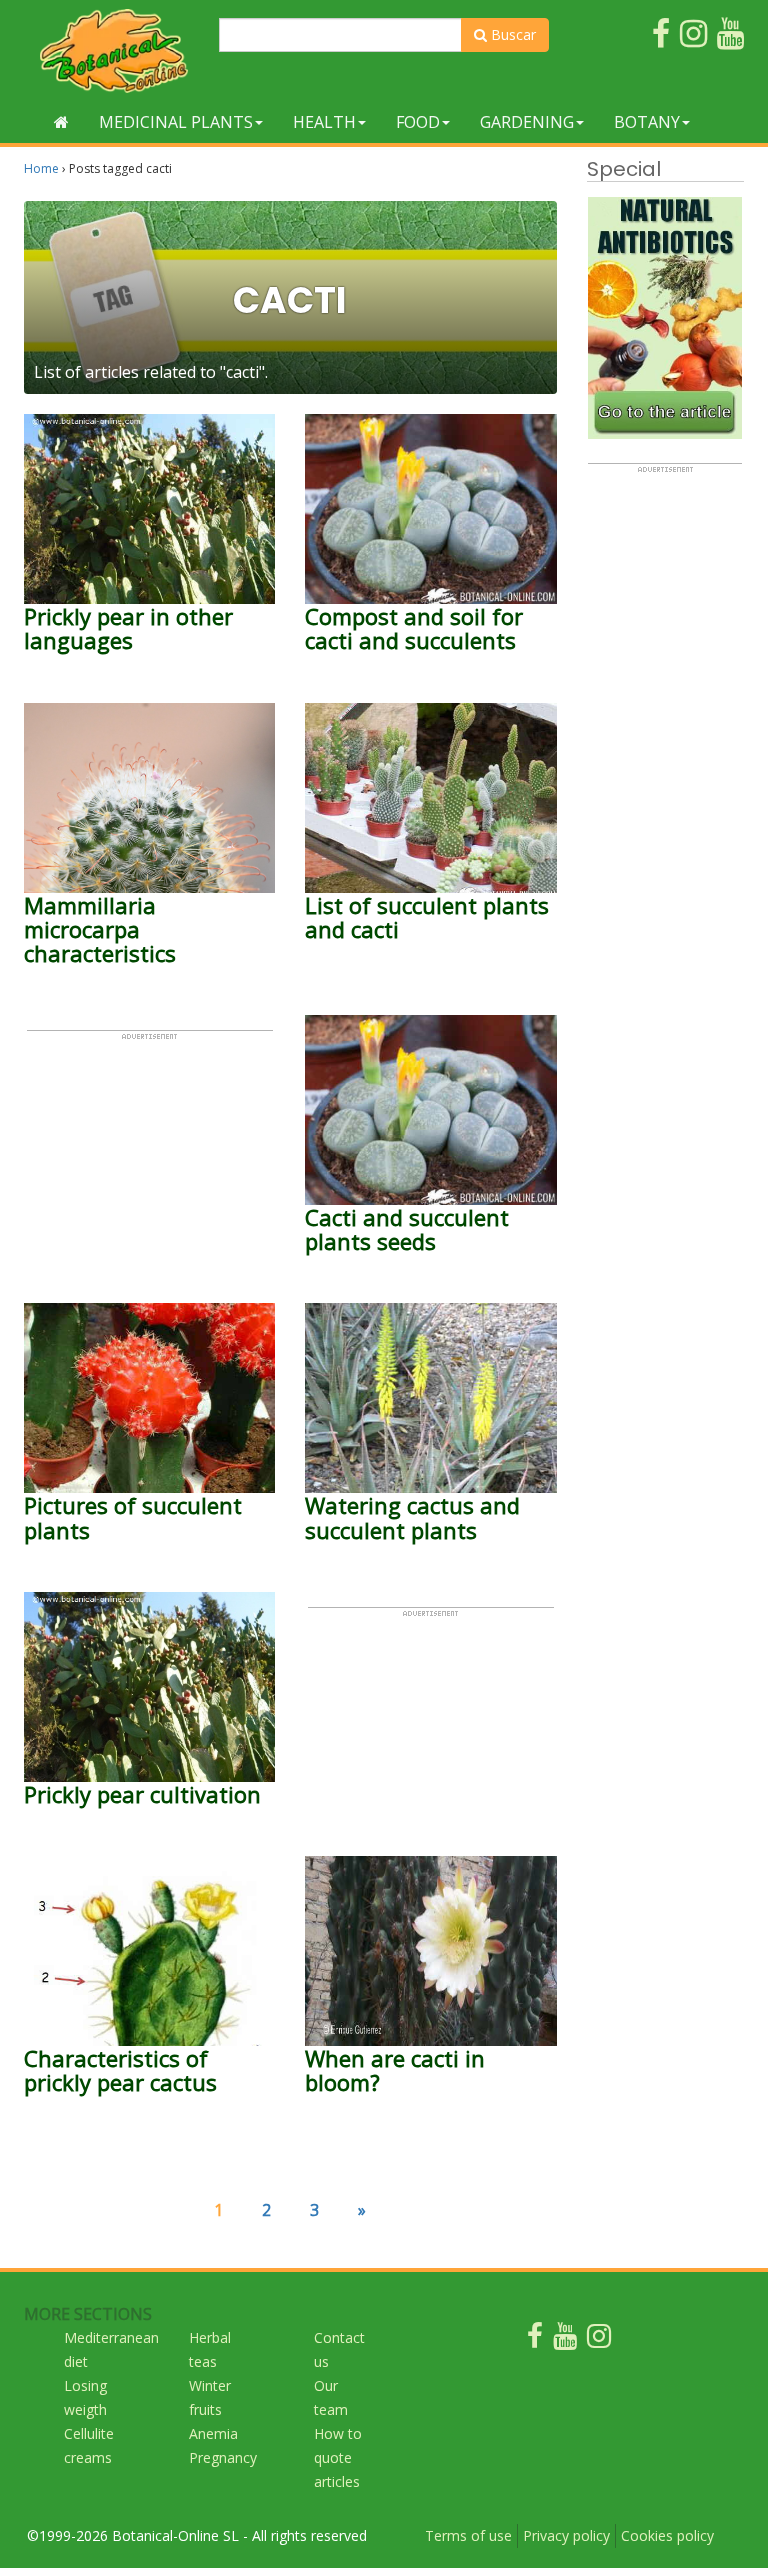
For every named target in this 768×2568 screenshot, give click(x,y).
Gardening (527, 122)
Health (324, 122)
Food (418, 122)
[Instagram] (599, 2340)
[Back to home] (61, 122)
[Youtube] (565, 2340)
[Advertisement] (150, 1141)
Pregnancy (223, 2457)
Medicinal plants (176, 122)
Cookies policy (667, 2535)
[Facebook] (535, 2340)
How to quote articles (338, 2457)
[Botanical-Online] (114, 50)
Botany (647, 122)
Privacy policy (566, 2535)
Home (41, 168)
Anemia (213, 2433)
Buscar (511, 34)
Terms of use (468, 2535)
